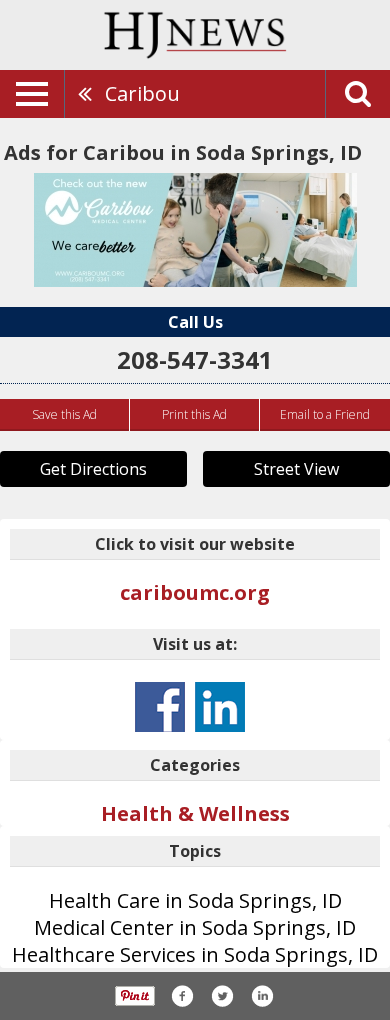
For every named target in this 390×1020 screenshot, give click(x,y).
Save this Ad (64, 414)
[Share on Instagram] (262, 996)
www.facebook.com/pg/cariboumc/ (160, 707)
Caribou (142, 93)
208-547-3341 (195, 359)
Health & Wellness (195, 813)
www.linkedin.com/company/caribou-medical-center (220, 707)
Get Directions (93, 469)
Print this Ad (194, 414)
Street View (296, 469)
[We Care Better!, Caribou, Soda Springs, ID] (195, 230)
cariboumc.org (195, 592)
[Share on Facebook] (182, 996)
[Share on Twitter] (222, 996)
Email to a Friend (325, 414)
